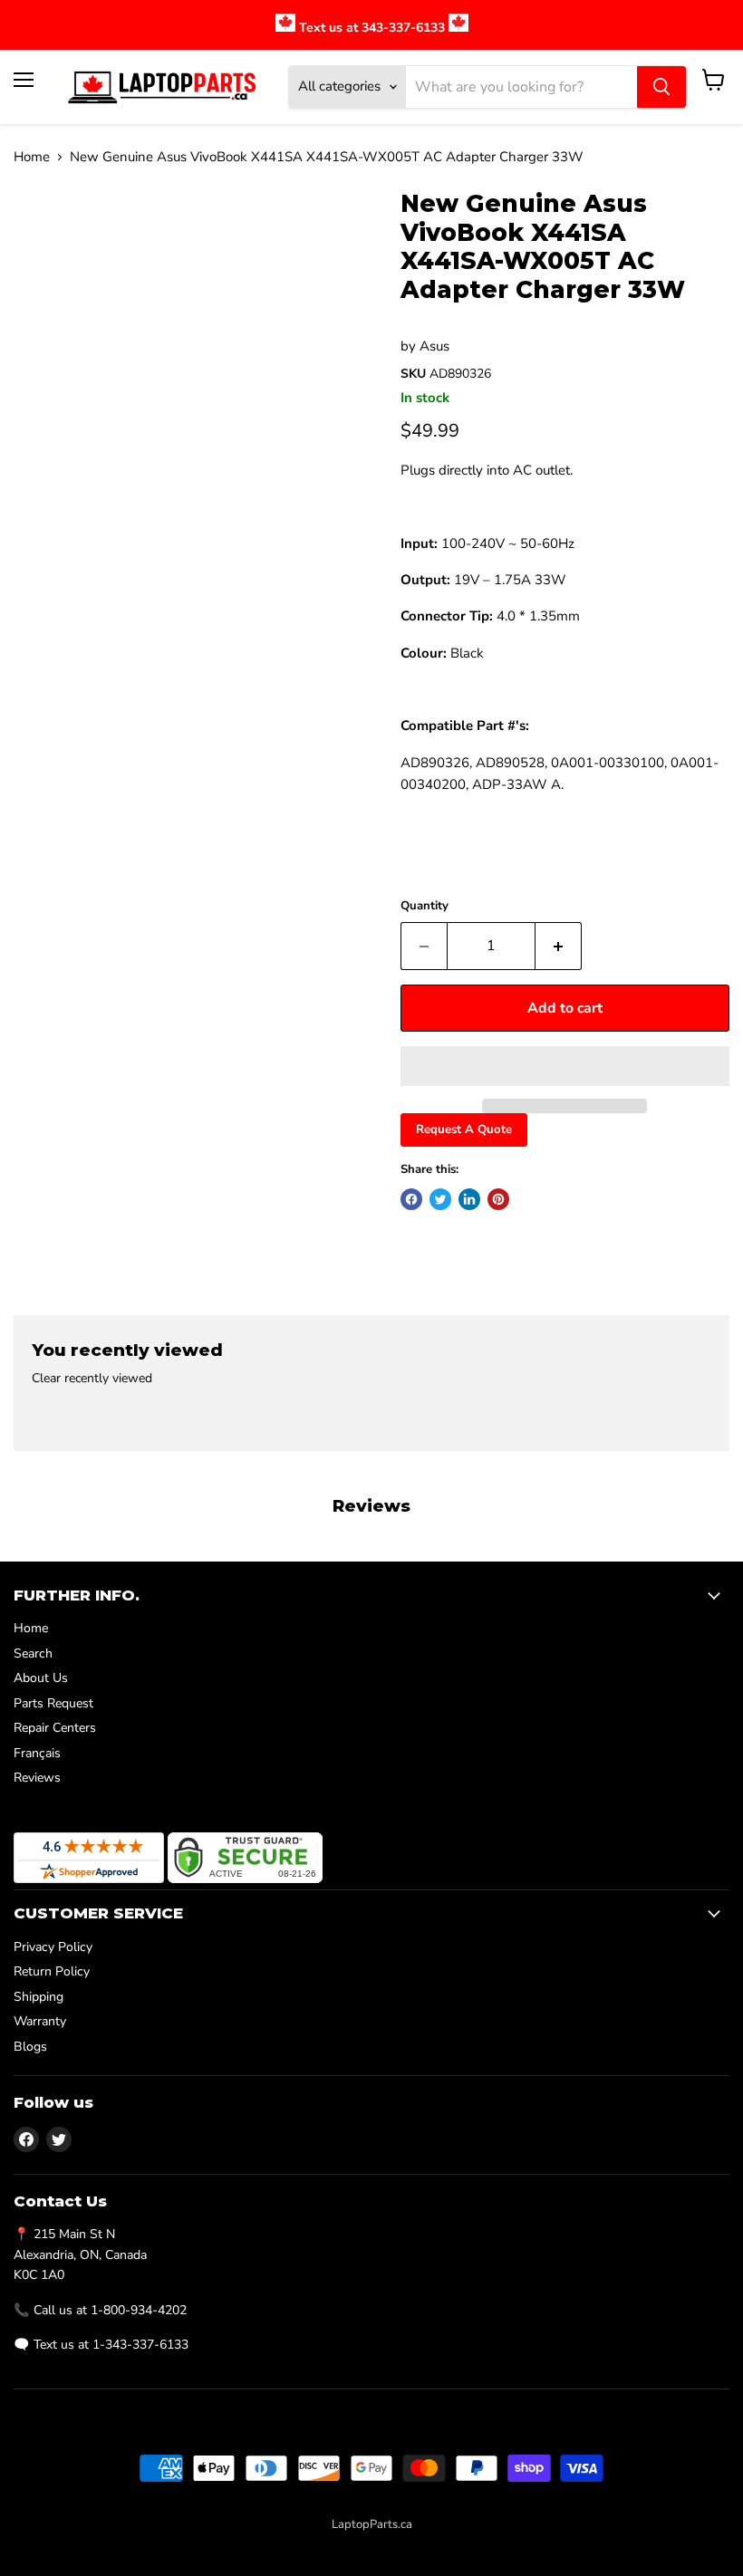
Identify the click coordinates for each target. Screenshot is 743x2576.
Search (33, 1653)
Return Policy (52, 1971)
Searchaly (411, 2543)
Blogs (30, 2047)
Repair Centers (55, 1728)
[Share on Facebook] (411, 1199)
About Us (41, 1678)
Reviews (37, 1778)
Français (37, 1753)
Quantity (425, 906)
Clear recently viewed (92, 1379)
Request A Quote (464, 1129)
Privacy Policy (53, 1947)
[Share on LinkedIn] (469, 1199)
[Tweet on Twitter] (440, 1199)
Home (32, 157)
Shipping (39, 1997)
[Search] (661, 87)
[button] (565, 1066)
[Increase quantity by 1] (559, 946)
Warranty (40, 2021)
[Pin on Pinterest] (498, 1199)
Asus (434, 346)
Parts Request (53, 1703)
